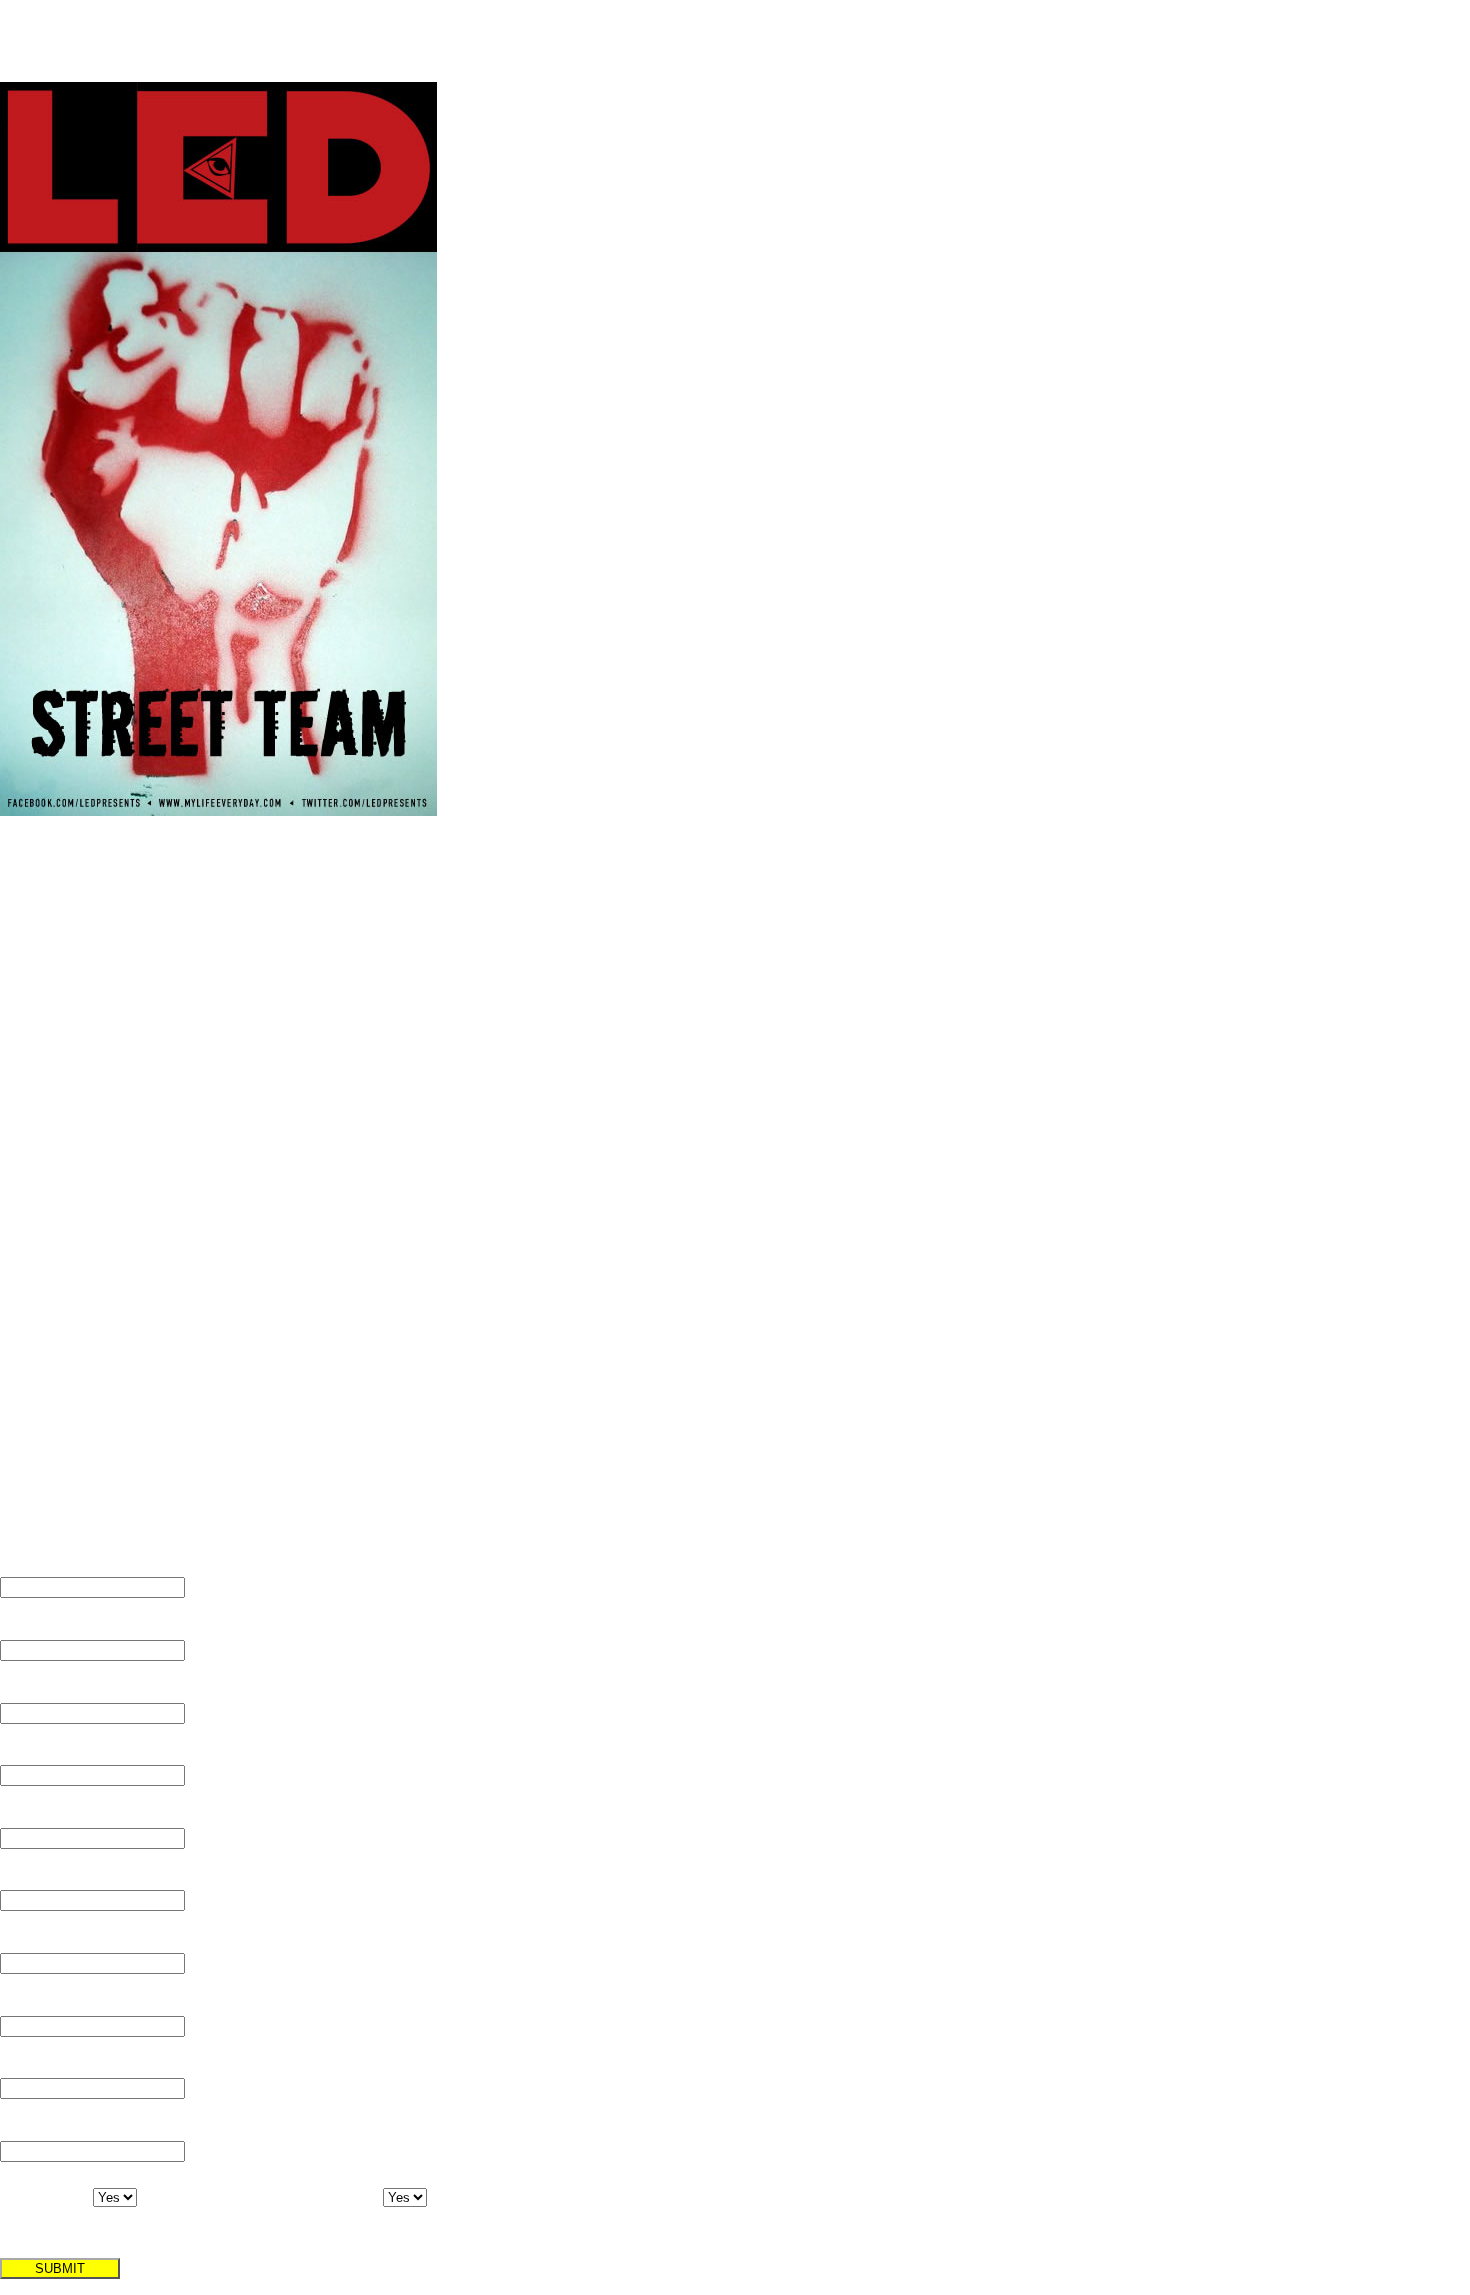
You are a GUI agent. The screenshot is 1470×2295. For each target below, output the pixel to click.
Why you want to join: (81, 2065)
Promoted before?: (283, 2210)
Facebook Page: (58, 1752)
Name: (24, 1564)
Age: (16, 1689)
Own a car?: (33, 2210)
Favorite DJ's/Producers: (91, 2127)
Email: (22, 1626)
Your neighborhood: (76, 1814)
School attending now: (84, 2002)
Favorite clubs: (54, 1877)
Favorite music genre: (81, 1939)
